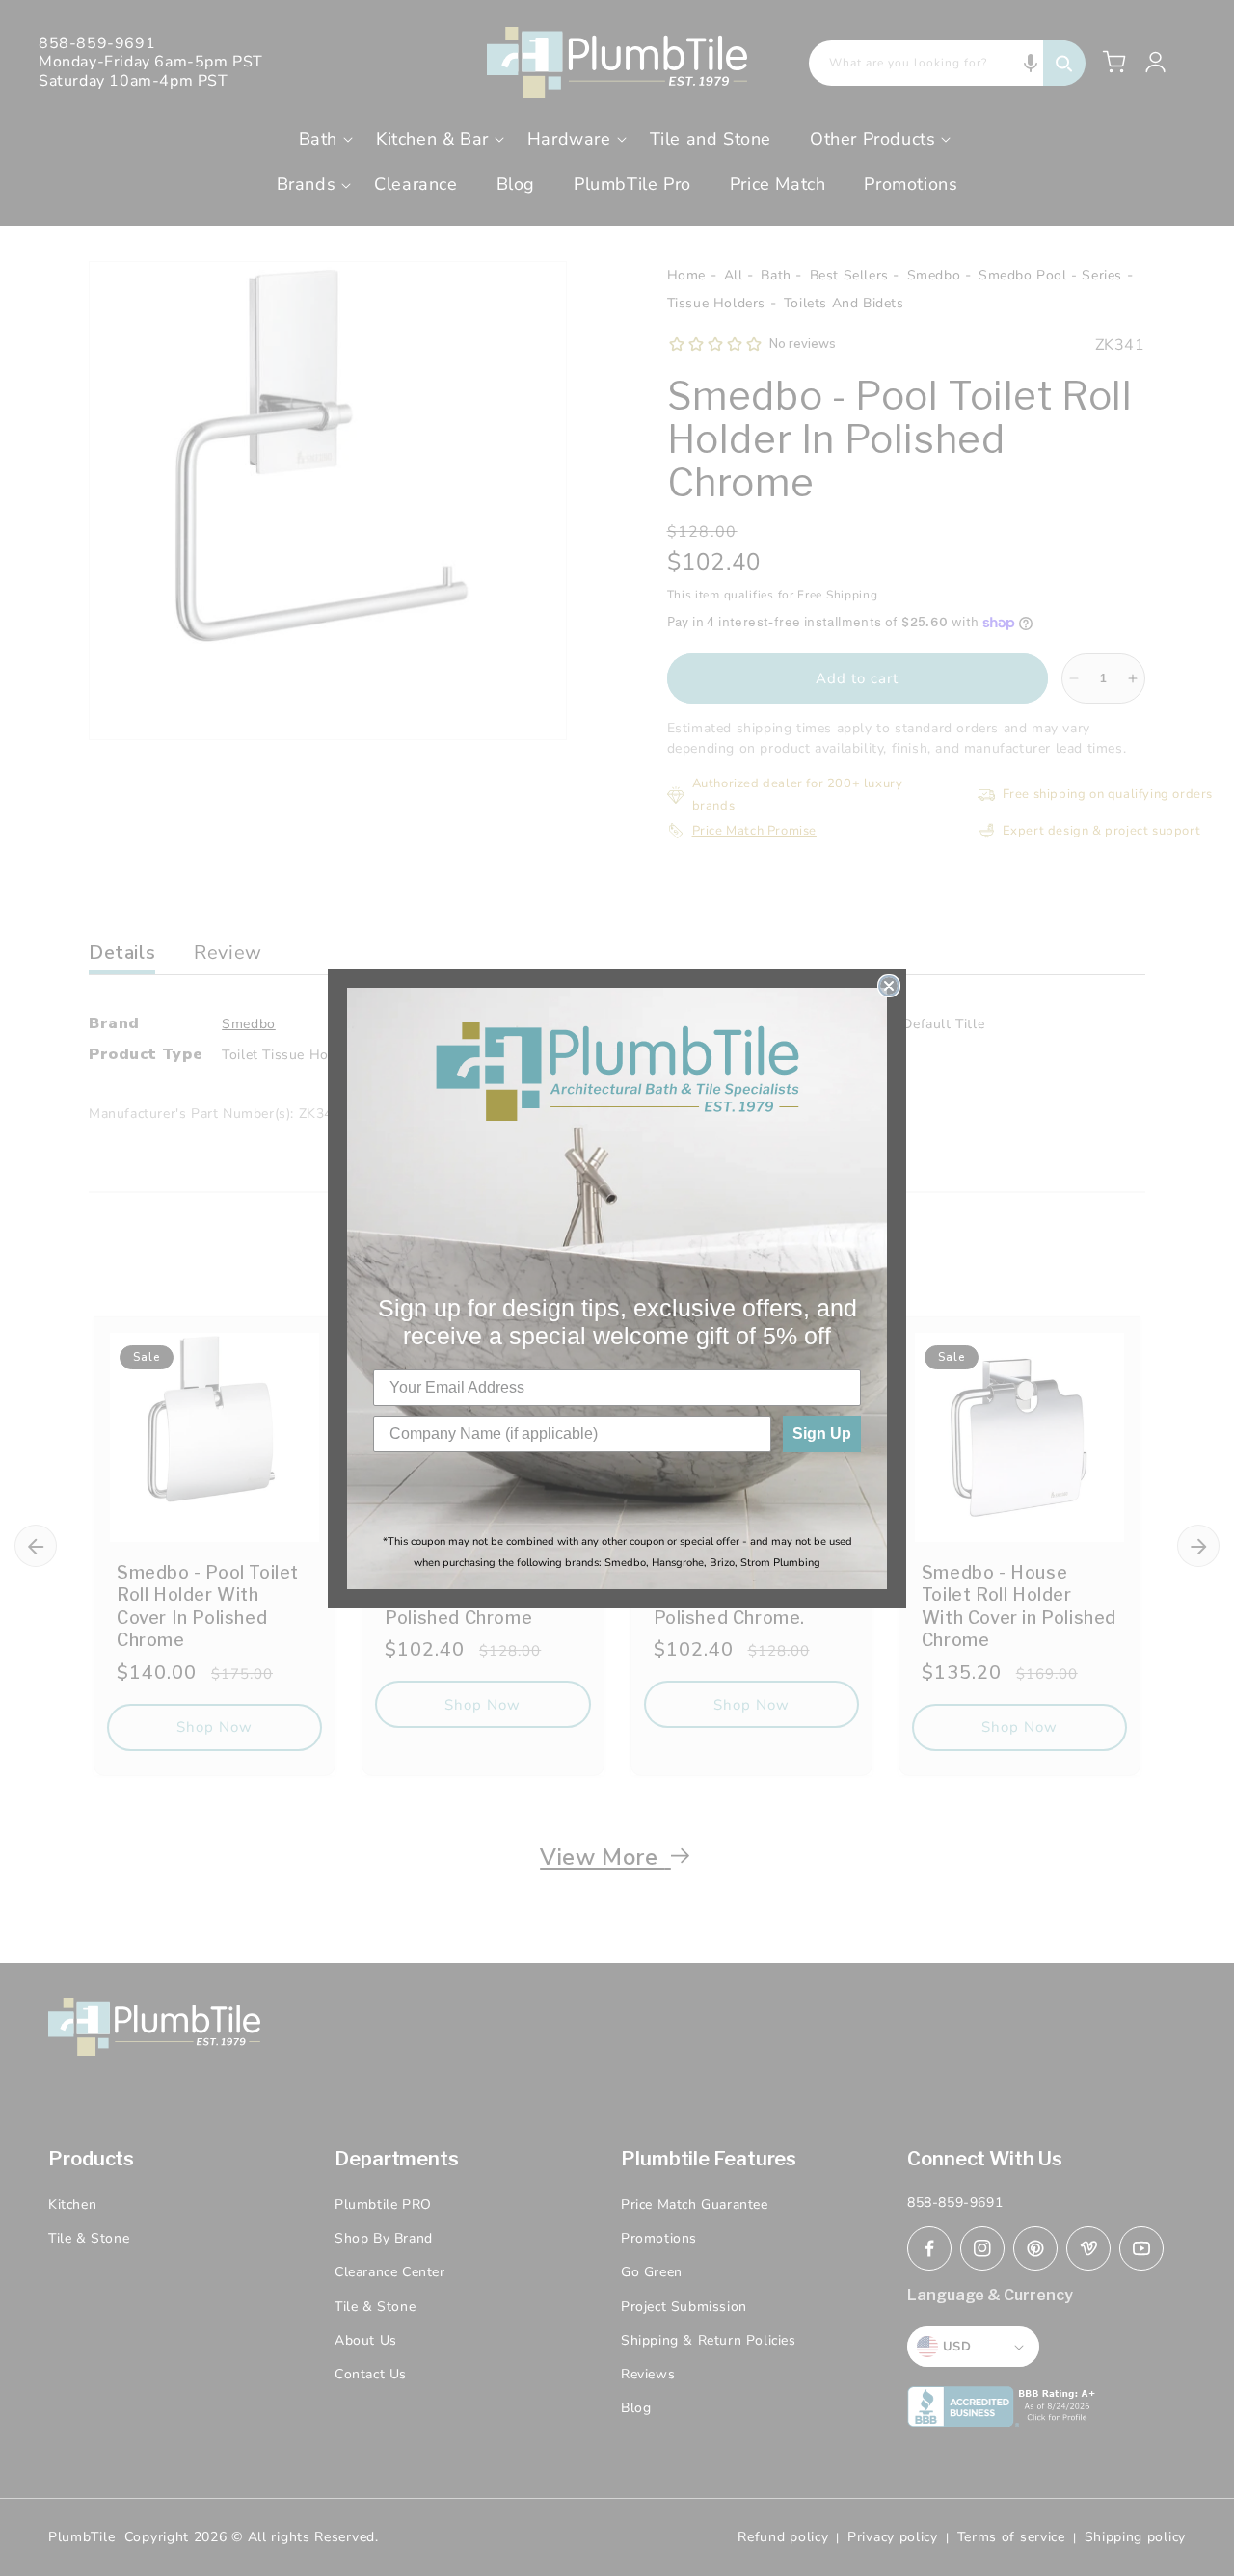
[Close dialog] (889, 986)
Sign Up (822, 1434)
